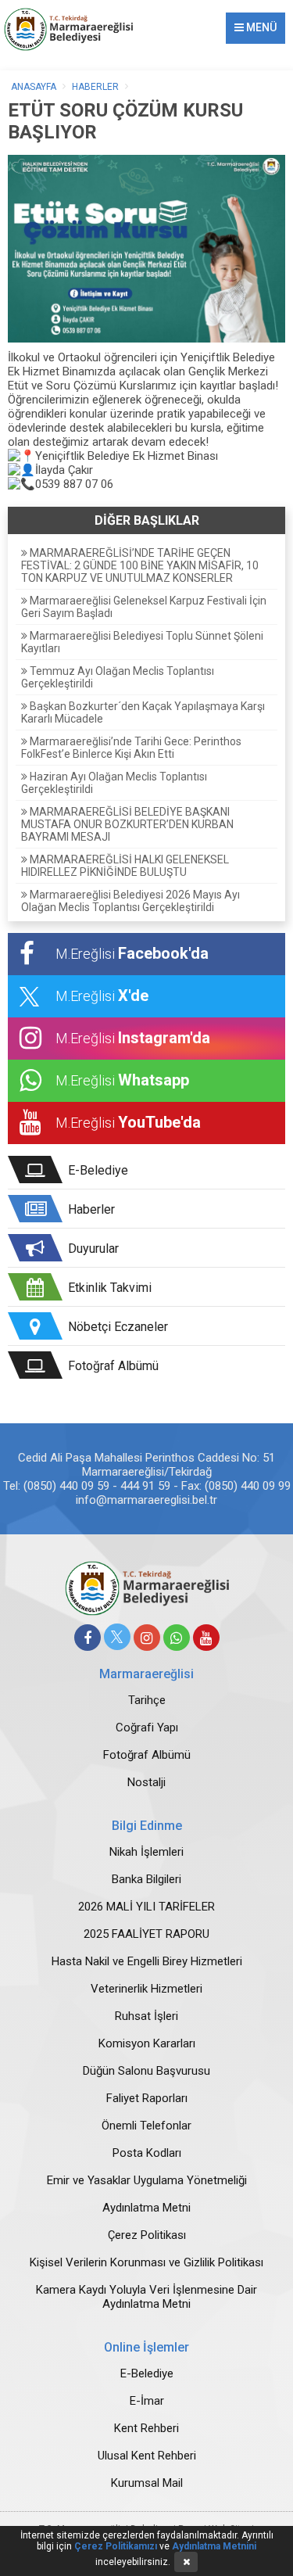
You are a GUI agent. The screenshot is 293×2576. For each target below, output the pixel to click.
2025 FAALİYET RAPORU (146, 1934)
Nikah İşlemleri (146, 1852)
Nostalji (146, 1782)
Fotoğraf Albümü (147, 1755)
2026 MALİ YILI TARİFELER (146, 1907)
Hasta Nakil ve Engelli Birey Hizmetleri (147, 1961)
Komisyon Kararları (147, 2043)
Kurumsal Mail (147, 2483)
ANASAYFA (34, 87)
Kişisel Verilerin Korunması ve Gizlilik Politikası (146, 2262)
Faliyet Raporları (147, 2098)
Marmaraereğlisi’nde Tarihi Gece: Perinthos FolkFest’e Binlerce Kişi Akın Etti (131, 748)
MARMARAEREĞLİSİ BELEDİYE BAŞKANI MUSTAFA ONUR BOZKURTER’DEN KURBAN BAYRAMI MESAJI (127, 824)
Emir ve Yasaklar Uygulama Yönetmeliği (147, 2180)
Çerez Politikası (147, 2235)
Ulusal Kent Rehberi (147, 2456)
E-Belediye (147, 2373)
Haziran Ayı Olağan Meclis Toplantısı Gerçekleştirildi (114, 783)
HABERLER (95, 87)
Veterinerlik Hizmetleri (146, 1989)
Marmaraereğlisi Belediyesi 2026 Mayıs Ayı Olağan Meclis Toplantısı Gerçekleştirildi (130, 901)
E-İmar (147, 2401)
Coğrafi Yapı (147, 1727)
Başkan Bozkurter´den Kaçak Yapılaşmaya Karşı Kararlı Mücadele (143, 712)
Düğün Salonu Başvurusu (146, 2071)
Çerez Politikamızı (116, 2546)
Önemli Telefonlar (146, 2126)
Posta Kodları (147, 2153)
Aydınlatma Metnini (214, 2546)
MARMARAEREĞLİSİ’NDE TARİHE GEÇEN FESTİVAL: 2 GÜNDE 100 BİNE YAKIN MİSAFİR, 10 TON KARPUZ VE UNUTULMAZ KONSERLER (140, 565)
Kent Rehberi (146, 2428)
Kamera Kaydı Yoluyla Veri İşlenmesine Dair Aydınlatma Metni (146, 2297)
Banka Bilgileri (146, 1879)
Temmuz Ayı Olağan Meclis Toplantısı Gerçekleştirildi (118, 677)
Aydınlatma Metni (146, 2208)
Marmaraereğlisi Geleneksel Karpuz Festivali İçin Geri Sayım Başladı (144, 607)
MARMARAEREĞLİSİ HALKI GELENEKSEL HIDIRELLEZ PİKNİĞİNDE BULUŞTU (125, 866)
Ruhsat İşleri (146, 2016)
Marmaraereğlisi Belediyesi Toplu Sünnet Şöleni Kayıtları (142, 642)
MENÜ (260, 27)
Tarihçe (147, 1700)
